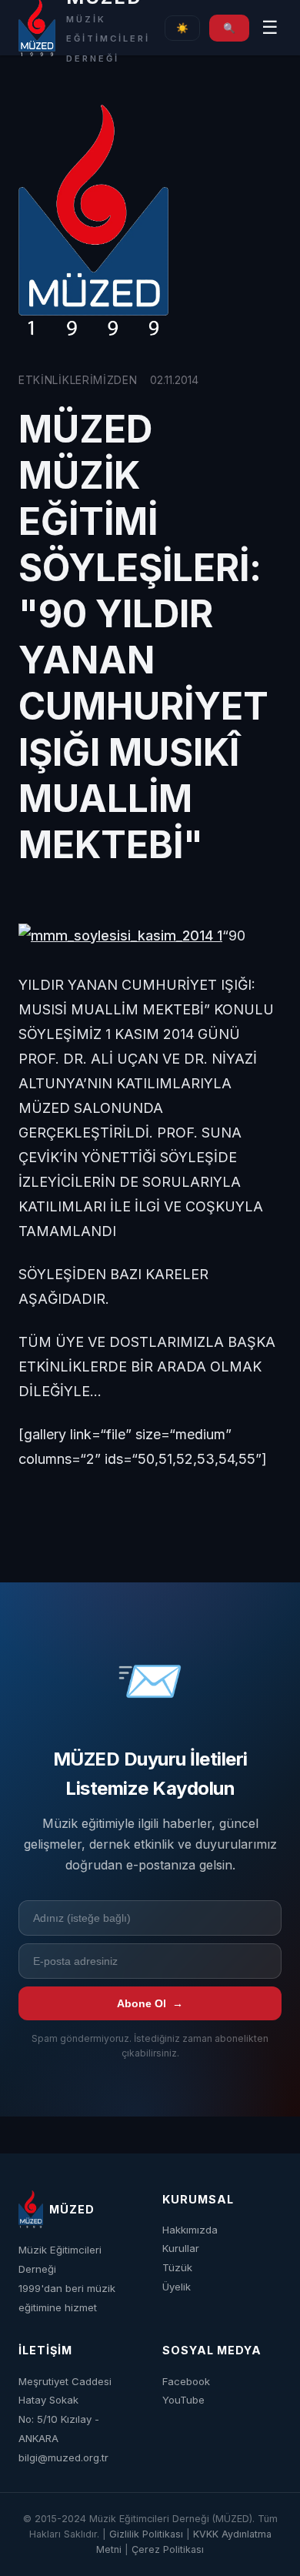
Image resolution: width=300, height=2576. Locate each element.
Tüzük (177, 2267)
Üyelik (177, 2287)
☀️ (182, 28)
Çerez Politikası (168, 2549)
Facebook (186, 2381)
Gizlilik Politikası (146, 2534)
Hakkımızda (190, 2230)
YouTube (183, 2400)
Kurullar (181, 2248)
